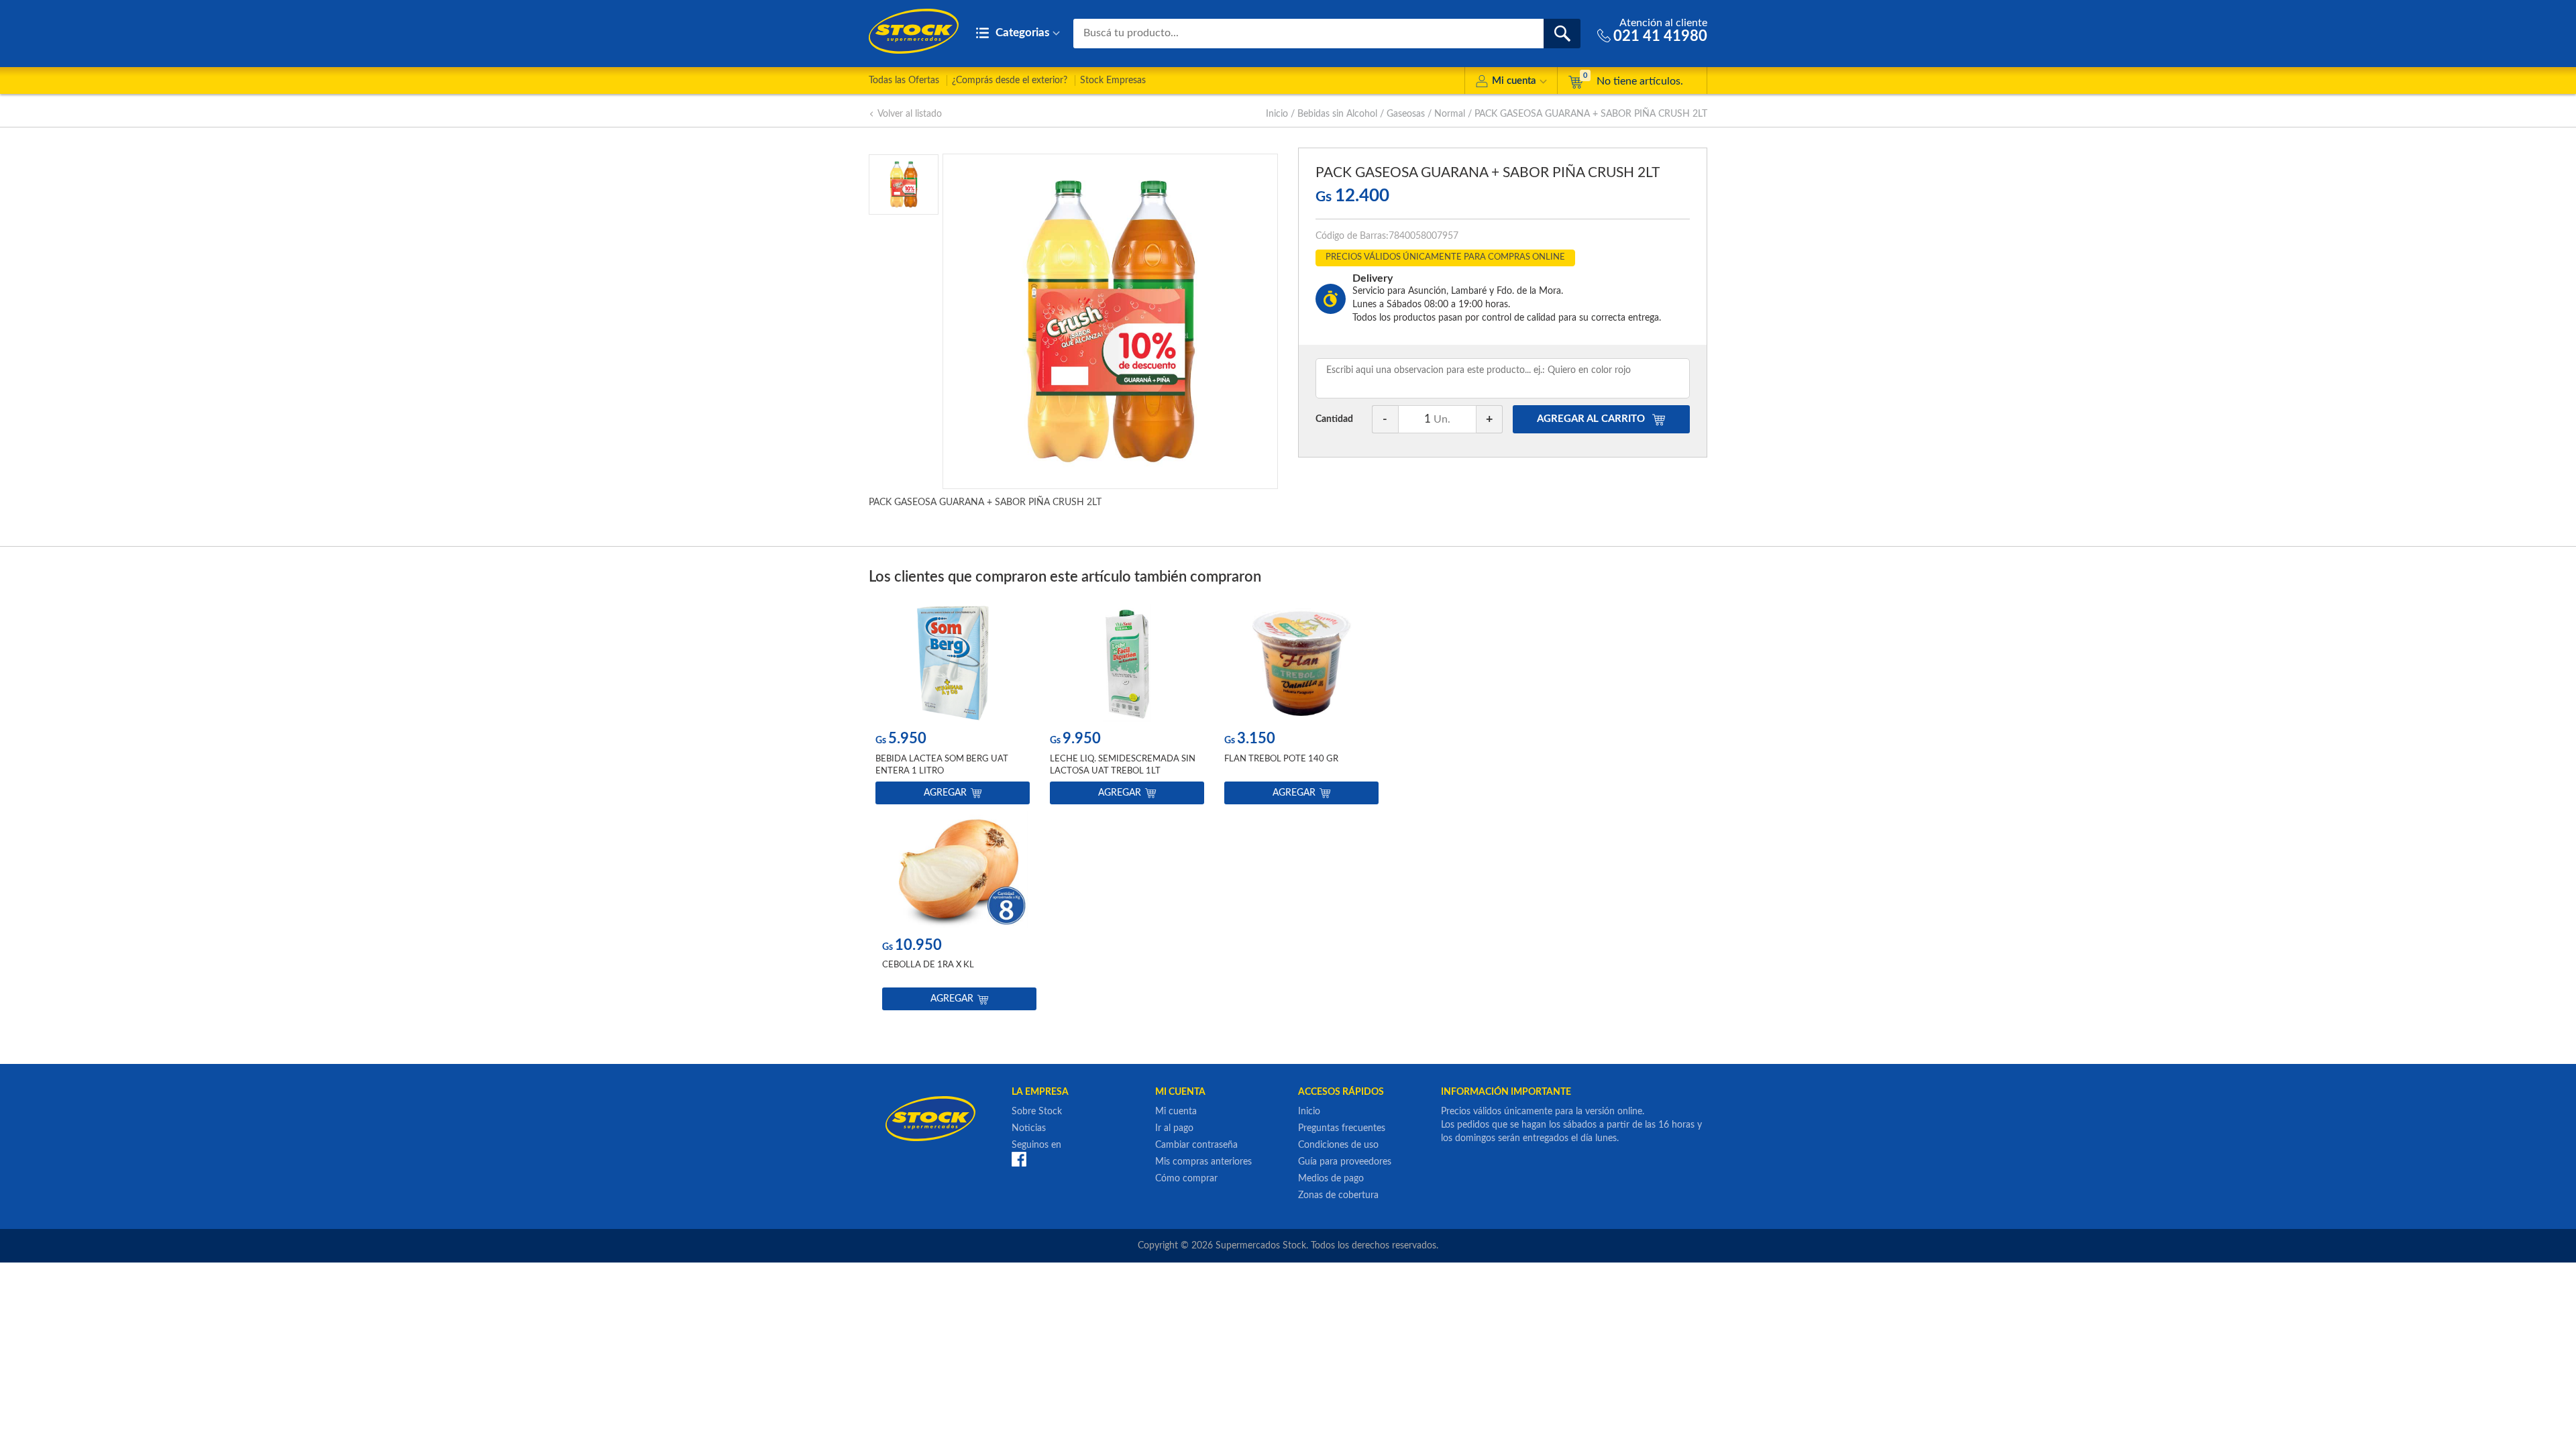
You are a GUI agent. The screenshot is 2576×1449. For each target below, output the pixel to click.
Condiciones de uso (1338, 1145)
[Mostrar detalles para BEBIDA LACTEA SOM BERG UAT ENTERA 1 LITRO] (953, 663)
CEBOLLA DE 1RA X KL (928, 965)
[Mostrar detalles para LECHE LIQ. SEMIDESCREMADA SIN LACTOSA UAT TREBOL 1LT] (1127, 663)
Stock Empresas (1113, 80)
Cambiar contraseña (1196, 1145)
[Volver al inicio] (914, 31)
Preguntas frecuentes (1342, 1128)
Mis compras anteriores (1203, 1162)
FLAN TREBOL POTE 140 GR (1281, 759)
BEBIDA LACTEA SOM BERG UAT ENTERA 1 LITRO (942, 765)
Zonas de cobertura (1338, 1195)
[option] (953, 707)
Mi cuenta (1514, 81)
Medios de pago (1331, 1179)
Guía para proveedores (1345, 1162)
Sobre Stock (1037, 1112)
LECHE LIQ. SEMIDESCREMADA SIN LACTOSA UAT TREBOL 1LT (1123, 765)
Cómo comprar (1186, 1179)
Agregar (945, 793)
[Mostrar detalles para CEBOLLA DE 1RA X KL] (959, 870)
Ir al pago (1174, 1128)
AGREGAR (1591, 419)
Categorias (1021, 33)
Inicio (1277, 114)
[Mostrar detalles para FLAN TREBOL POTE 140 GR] (1301, 663)
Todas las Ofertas (904, 80)
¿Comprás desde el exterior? (1010, 80)
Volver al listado (910, 114)
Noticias (1029, 1128)
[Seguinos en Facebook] (1019, 1159)
